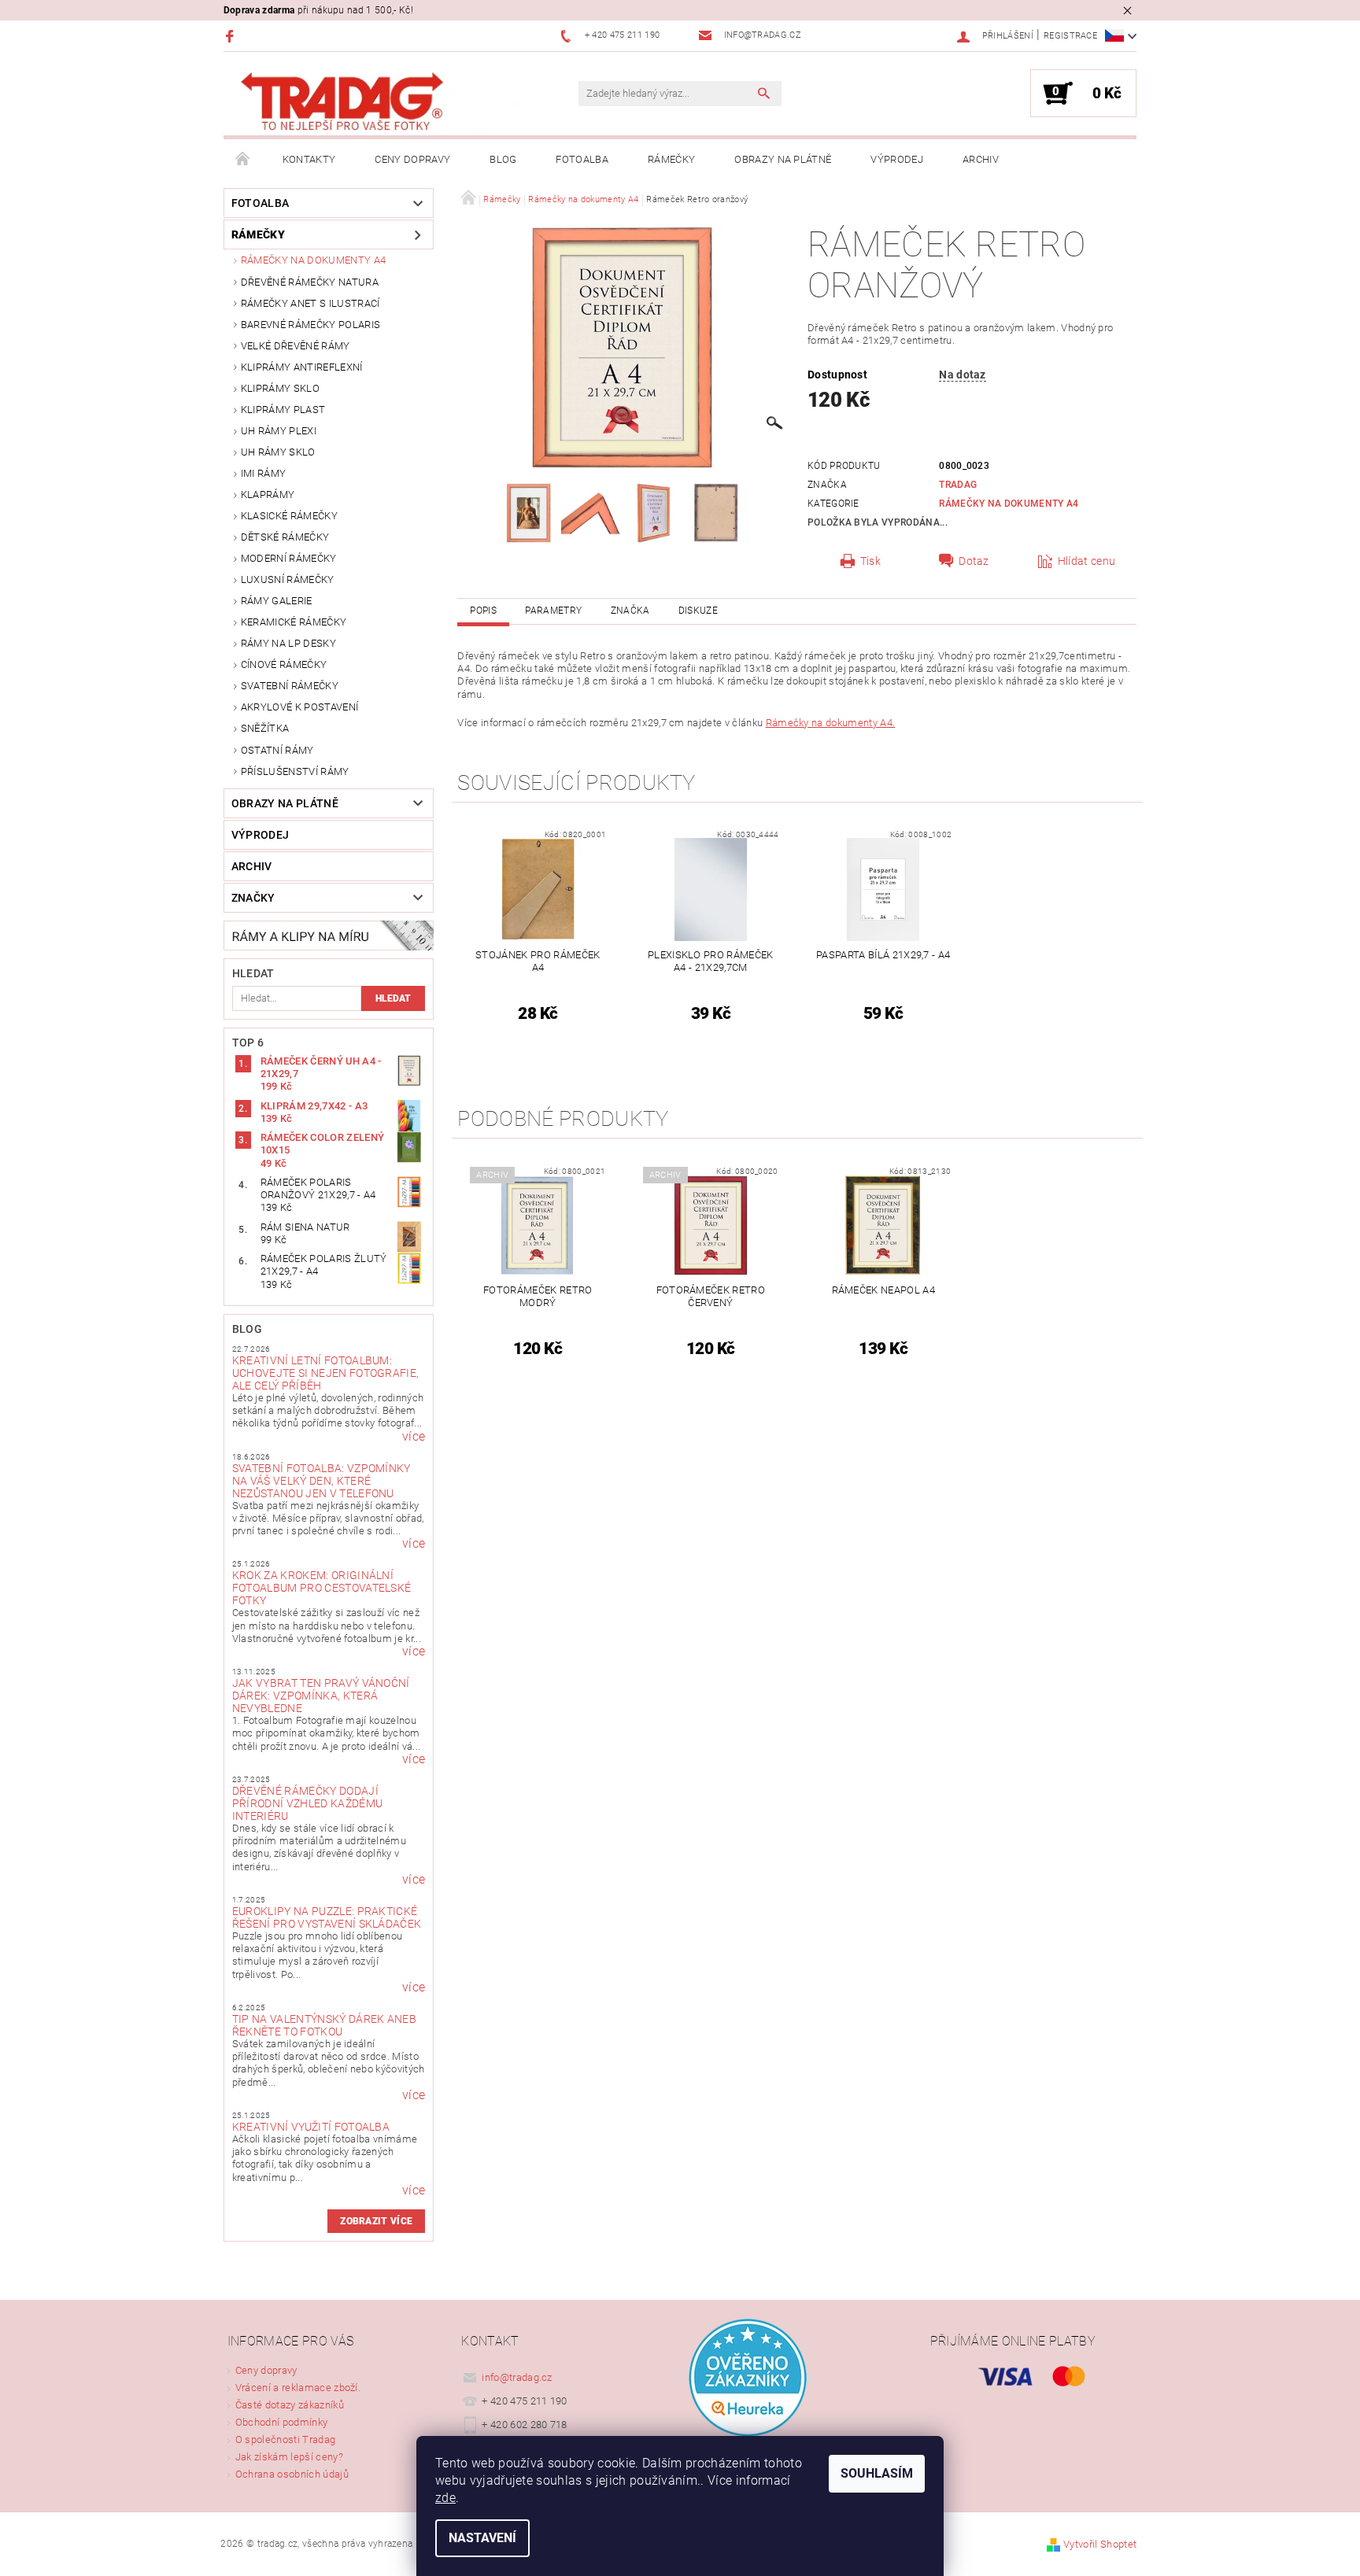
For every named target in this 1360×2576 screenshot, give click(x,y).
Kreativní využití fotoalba (311, 2127)
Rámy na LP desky (288, 643)
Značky (253, 898)
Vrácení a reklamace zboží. (298, 2388)
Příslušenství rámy (295, 771)
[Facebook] (232, 36)
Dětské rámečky (285, 537)
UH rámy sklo (278, 452)
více (414, 1437)
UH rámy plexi (279, 431)
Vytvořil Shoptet (1100, 2544)
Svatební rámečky (290, 686)
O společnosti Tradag (285, 2439)
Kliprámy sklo (280, 388)
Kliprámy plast (283, 410)
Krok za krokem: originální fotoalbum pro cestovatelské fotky (322, 1588)
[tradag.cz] (377, 102)
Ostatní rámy (277, 750)
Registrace (1070, 36)
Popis (483, 611)
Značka (630, 611)
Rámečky (671, 159)
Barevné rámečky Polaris (310, 325)
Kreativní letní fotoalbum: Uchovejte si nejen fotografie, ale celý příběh (326, 1373)
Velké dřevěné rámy (296, 346)
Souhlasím (877, 2473)
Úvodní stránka (243, 160)
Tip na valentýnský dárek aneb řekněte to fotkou (324, 2025)
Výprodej (897, 159)
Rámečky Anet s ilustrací (310, 303)
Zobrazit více (376, 2221)
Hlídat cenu (1087, 561)
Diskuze (698, 611)
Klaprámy (268, 495)
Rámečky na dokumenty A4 (313, 260)
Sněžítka (265, 728)
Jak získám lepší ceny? (289, 2457)
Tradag (958, 485)
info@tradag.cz (517, 2377)
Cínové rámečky (284, 664)
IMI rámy (264, 473)
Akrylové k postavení (299, 707)
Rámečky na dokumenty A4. (831, 723)
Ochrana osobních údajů (292, 2474)
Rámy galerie (277, 601)
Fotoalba (582, 159)
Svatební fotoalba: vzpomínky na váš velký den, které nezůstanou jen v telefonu (322, 1481)
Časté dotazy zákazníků (290, 2405)
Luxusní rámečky (288, 579)
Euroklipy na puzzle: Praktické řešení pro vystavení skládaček (327, 1917)
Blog (503, 159)
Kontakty (309, 159)
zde (445, 2498)
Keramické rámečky (294, 622)
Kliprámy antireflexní (302, 367)
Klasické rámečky (289, 516)
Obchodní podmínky (281, 2422)
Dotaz (974, 561)
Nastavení (482, 2538)
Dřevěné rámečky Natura (310, 282)
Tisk (870, 561)
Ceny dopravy (412, 159)
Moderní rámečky (289, 558)
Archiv (981, 159)
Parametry (553, 611)
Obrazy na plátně (783, 159)
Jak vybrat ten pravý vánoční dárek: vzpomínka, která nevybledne (321, 1696)
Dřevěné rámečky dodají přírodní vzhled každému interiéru (307, 1803)
